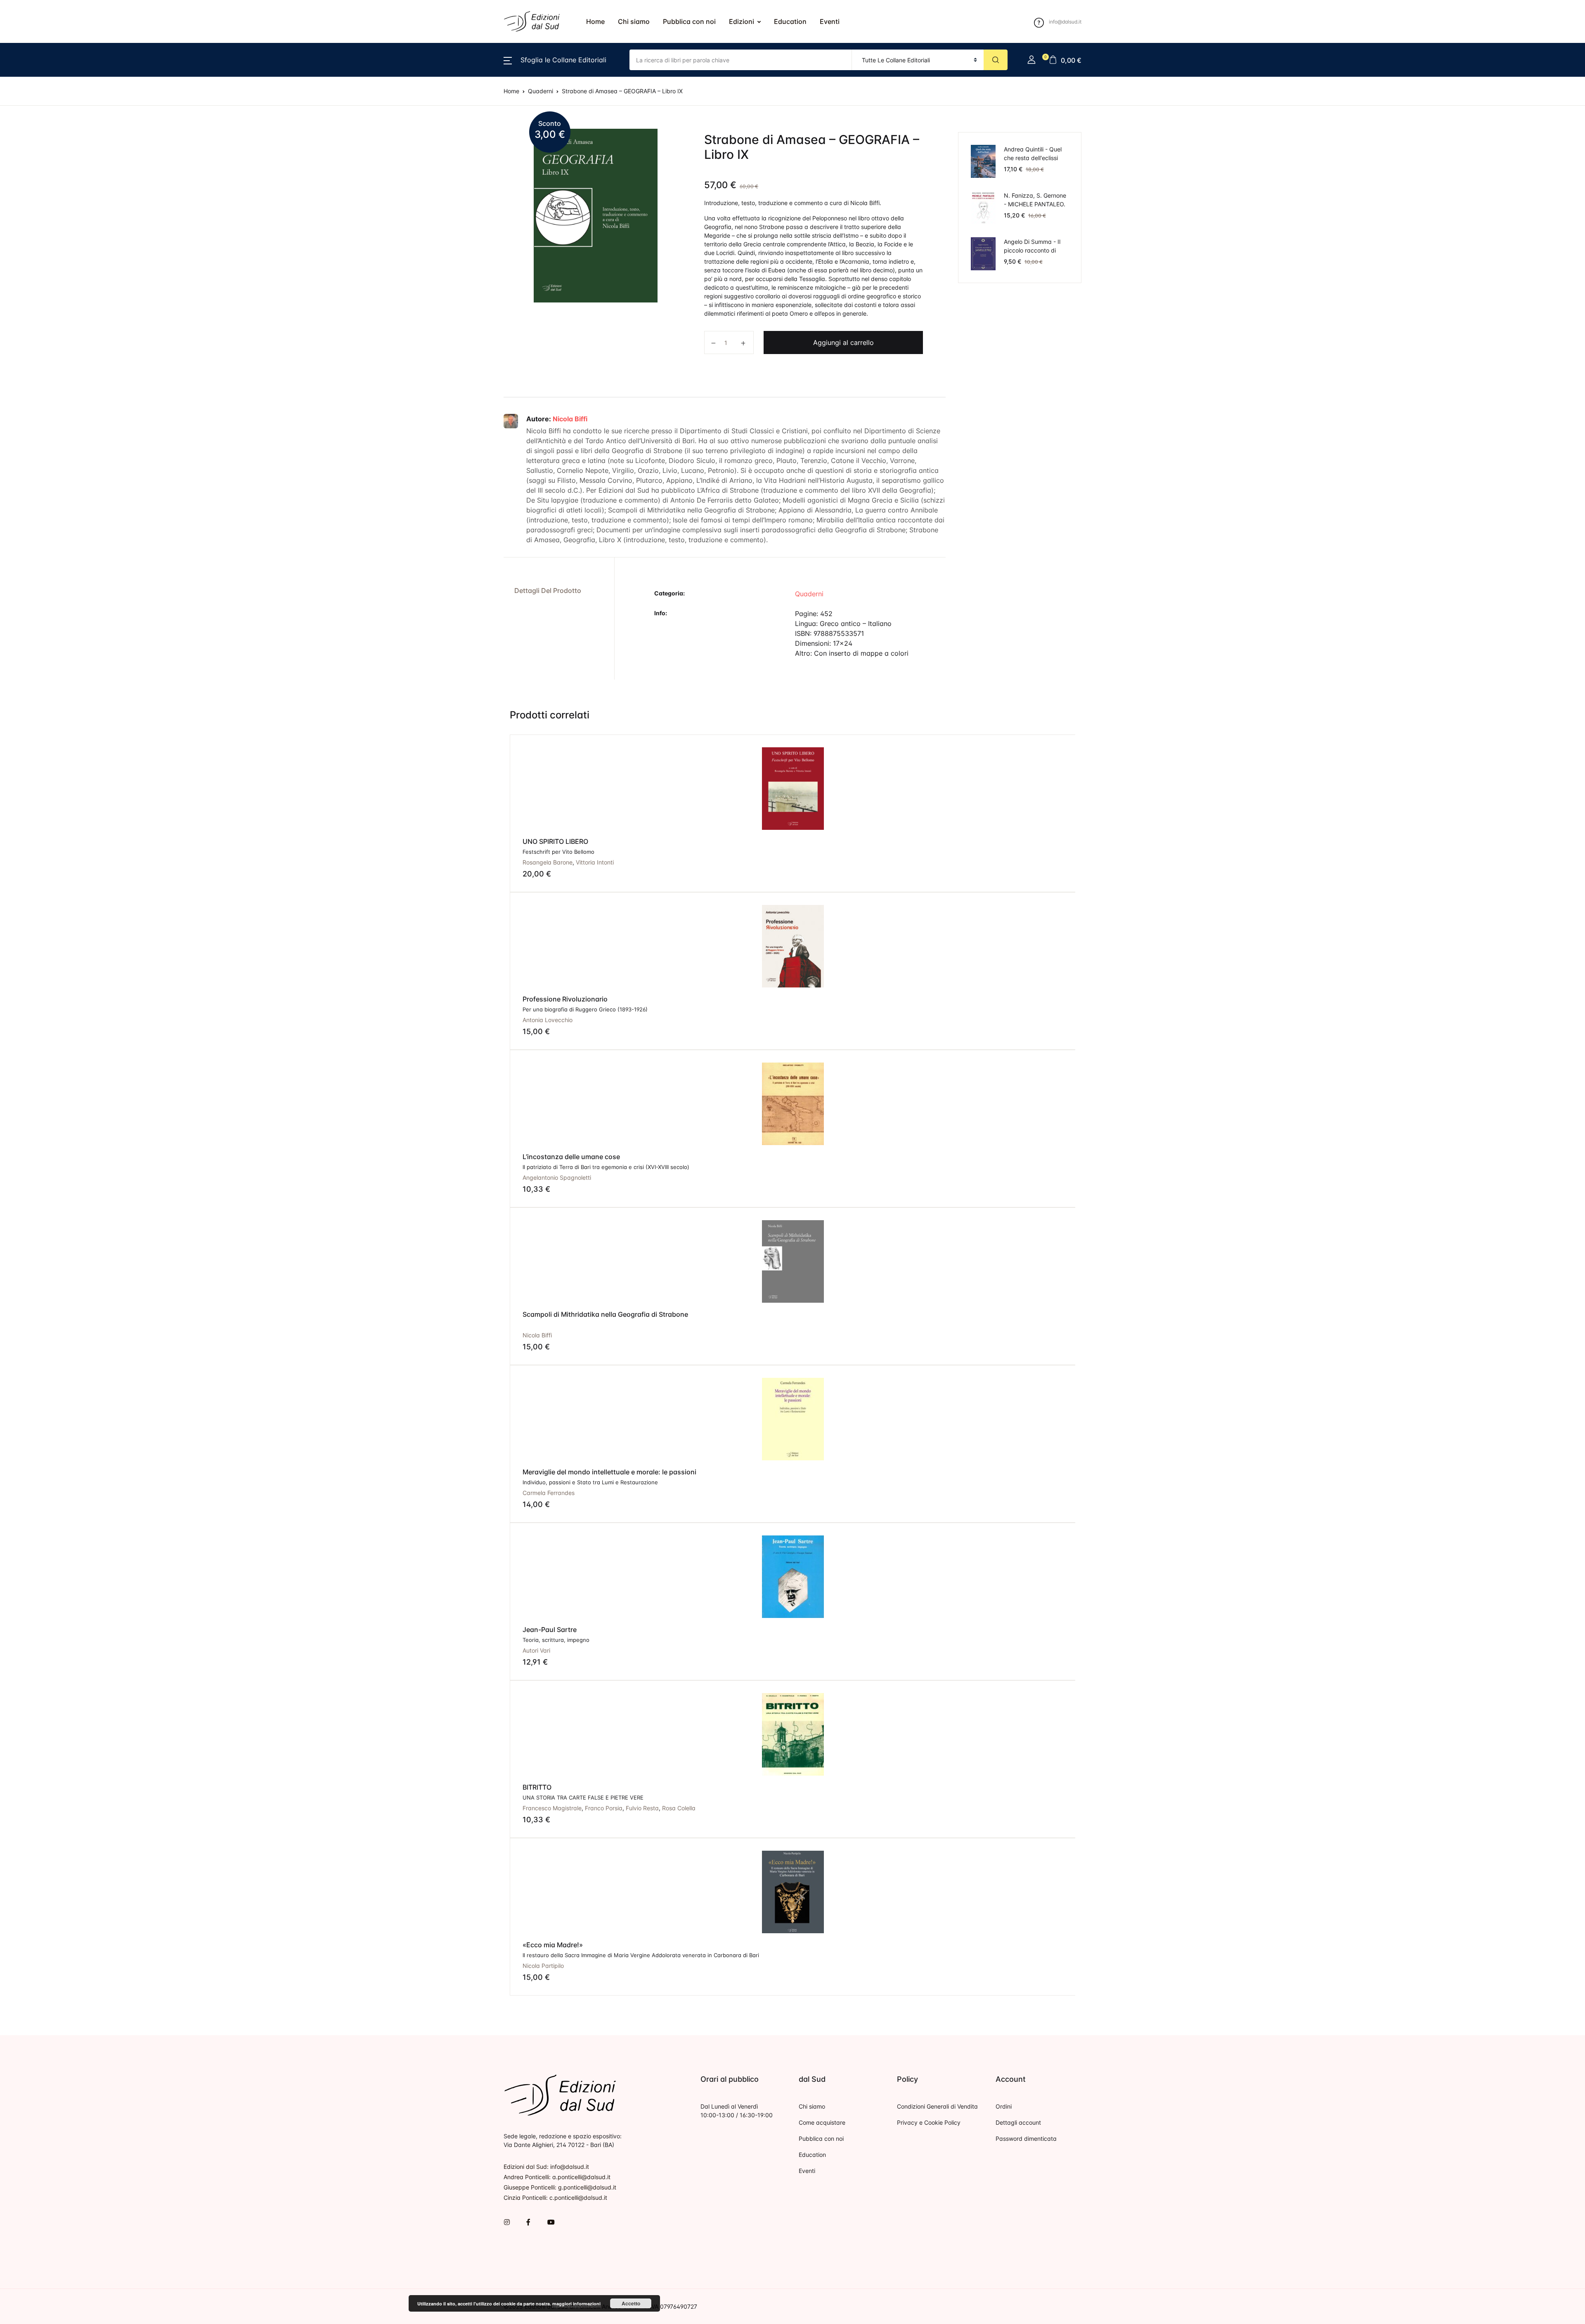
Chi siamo (634, 21)
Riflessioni (28, 415)
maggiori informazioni (576, 2304)
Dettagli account (1018, 2122)
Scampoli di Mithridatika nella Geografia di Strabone (605, 1314)
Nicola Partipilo (543, 1966)
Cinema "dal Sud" (40, 114)
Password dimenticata (1026, 2139)
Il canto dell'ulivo (39, 243)
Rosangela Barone (548, 862)
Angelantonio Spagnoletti (557, 1177)
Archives (26, 71)
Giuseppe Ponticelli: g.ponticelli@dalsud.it (560, 2187)
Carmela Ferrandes (549, 1493)
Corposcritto (32, 179)
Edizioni (742, 21)
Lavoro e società (39, 286)
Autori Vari (536, 1650)
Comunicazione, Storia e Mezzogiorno (73, 157)
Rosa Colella (679, 1808)
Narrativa (27, 329)
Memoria (26, 307)
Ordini (1004, 2106)
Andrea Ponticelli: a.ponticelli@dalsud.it (557, 2177)
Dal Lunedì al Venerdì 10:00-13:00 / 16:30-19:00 (737, 2111)
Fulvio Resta (642, 1808)
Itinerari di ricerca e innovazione (63, 265)
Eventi (830, 21)
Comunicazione (37, 136)
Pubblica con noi (689, 21)
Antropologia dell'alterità (52, 50)
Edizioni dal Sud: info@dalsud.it (546, 2167)
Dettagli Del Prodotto (548, 590)
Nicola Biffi (570, 419)
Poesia (23, 372)
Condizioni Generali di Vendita (937, 2106)
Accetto (631, 2303)
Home (595, 21)
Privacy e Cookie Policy (929, 2122)
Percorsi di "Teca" (40, 350)
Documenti (29, 200)
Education (790, 21)
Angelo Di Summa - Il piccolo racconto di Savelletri (1032, 250)
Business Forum (37, 93)
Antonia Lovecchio (548, 1020)
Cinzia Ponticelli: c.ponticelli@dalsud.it (555, 2198)
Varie (20, 458)
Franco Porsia (604, 1808)
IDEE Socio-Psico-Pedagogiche (62, 222)
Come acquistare (822, 2122)
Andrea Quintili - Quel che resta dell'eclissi (1033, 154)
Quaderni (27, 393)
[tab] (556, 591)
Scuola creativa (37, 436)
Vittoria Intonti (595, 862)
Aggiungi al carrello (843, 342)
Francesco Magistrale (552, 1808)
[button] (555, 60)
